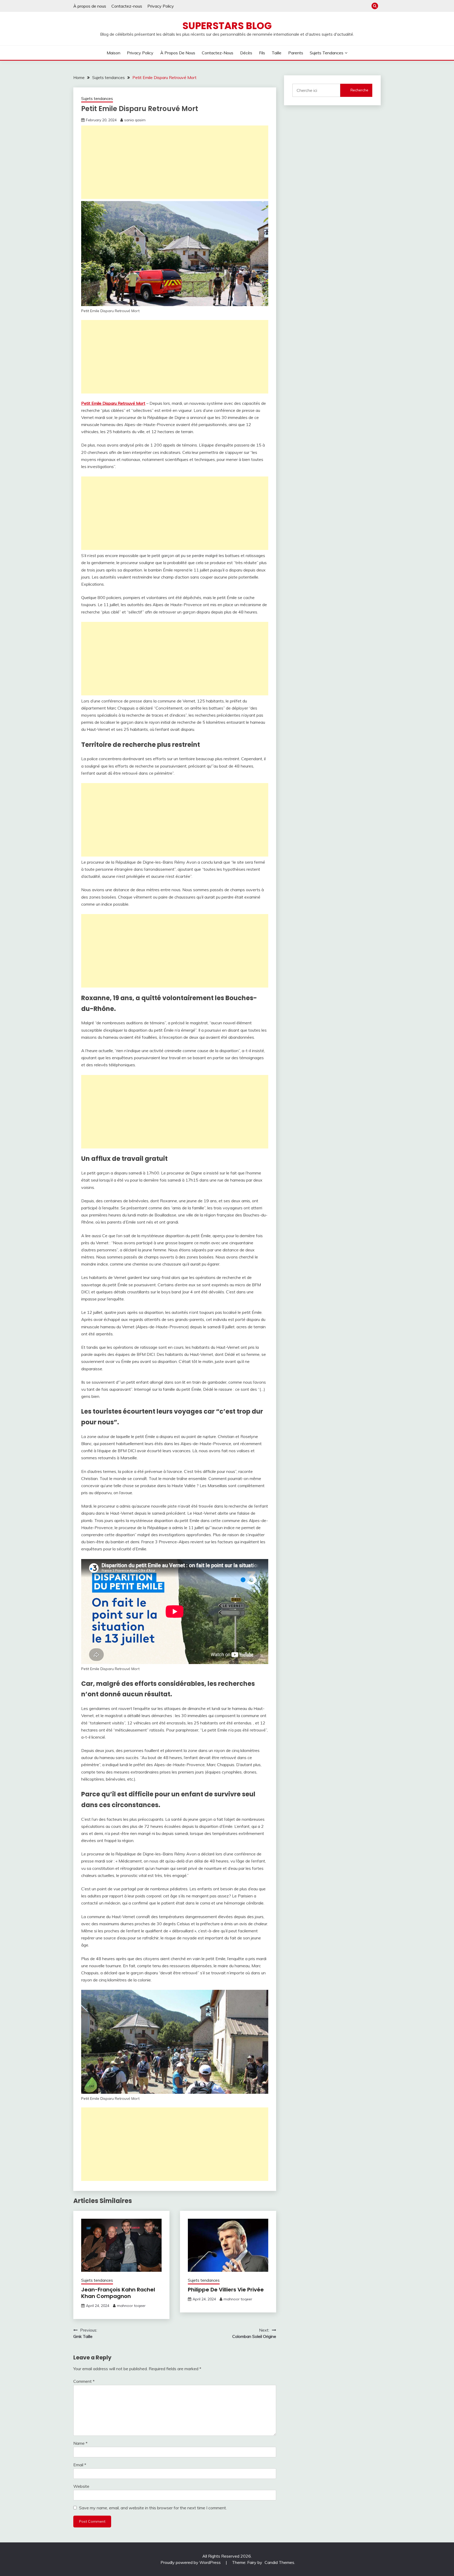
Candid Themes (279, 2562)
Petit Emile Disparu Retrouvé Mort (113, 403)
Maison (113, 53)
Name (80, 2443)
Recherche (359, 90)
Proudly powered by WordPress (191, 2562)
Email (80, 2465)
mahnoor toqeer (131, 2306)
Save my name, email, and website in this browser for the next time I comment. (153, 2508)
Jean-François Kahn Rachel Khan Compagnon (118, 2293)
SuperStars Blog (227, 26)
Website (81, 2486)
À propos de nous (90, 6)
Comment (84, 2381)
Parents (296, 53)
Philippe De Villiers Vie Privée (226, 2290)
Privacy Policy (161, 6)
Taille (277, 53)
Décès (246, 53)
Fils (262, 53)
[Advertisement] (175, 162)
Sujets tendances (327, 53)
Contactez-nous (127, 6)
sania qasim (135, 120)
